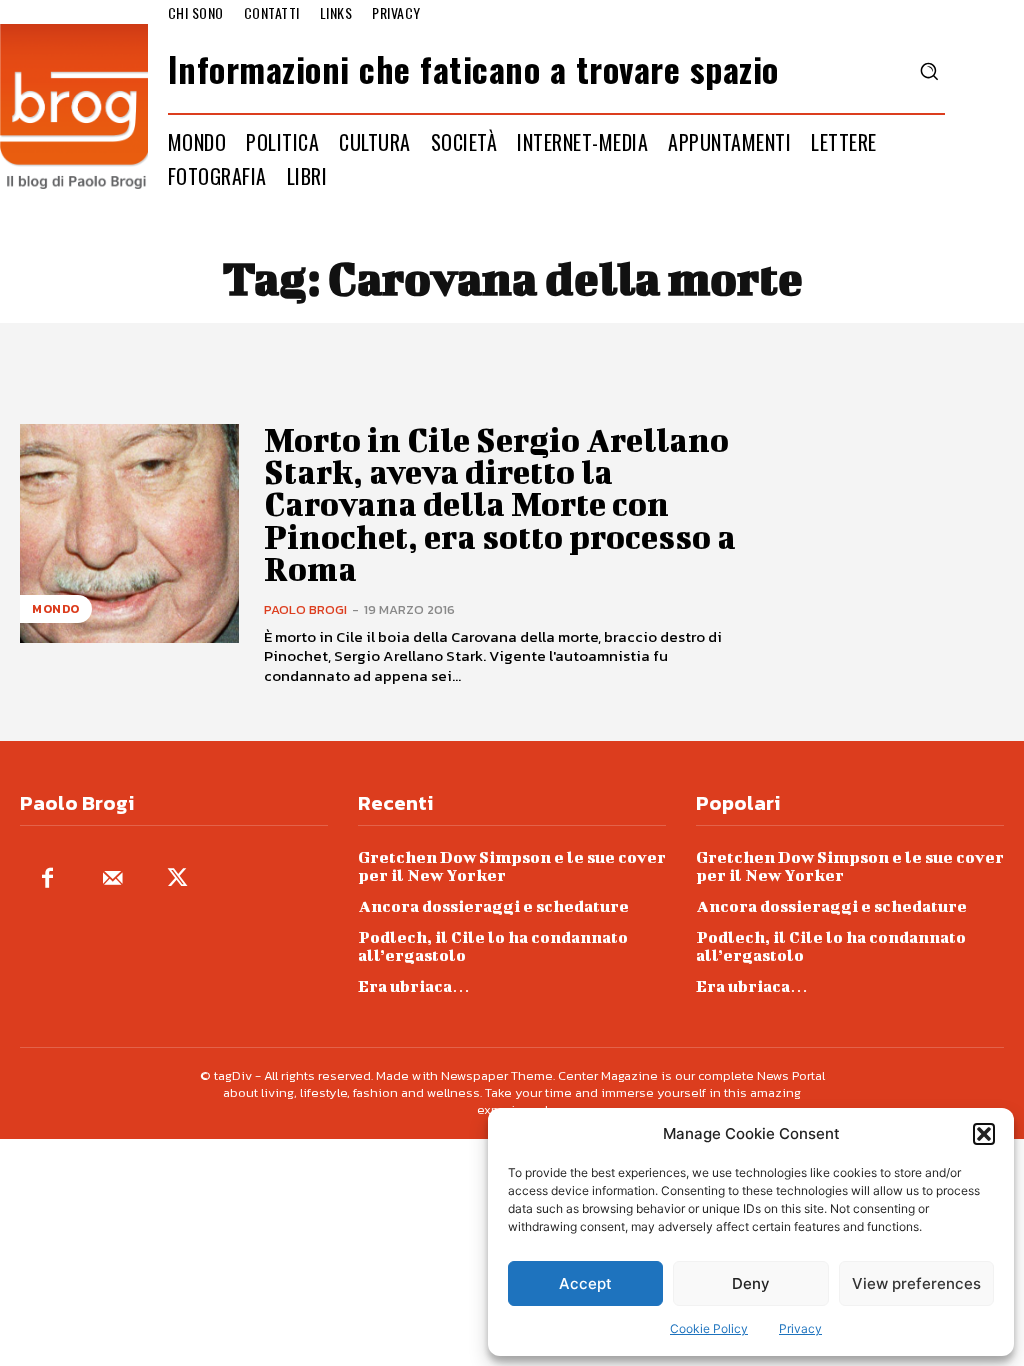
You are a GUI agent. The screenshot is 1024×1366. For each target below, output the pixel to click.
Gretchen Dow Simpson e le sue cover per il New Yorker (512, 865)
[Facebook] (47, 879)
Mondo (56, 609)
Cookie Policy (709, 1328)
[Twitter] (177, 879)
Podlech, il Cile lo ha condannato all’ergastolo (493, 945)
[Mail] (112, 879)
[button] (984, 1134)
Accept (585, 1283)
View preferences (916, 1283)
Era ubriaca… (414, 985)
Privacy (800, 1328)
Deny (751, 1283)
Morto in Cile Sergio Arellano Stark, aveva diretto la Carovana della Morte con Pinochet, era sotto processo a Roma (500, 504)
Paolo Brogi (305, 609)
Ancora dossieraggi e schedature (493, 905)
